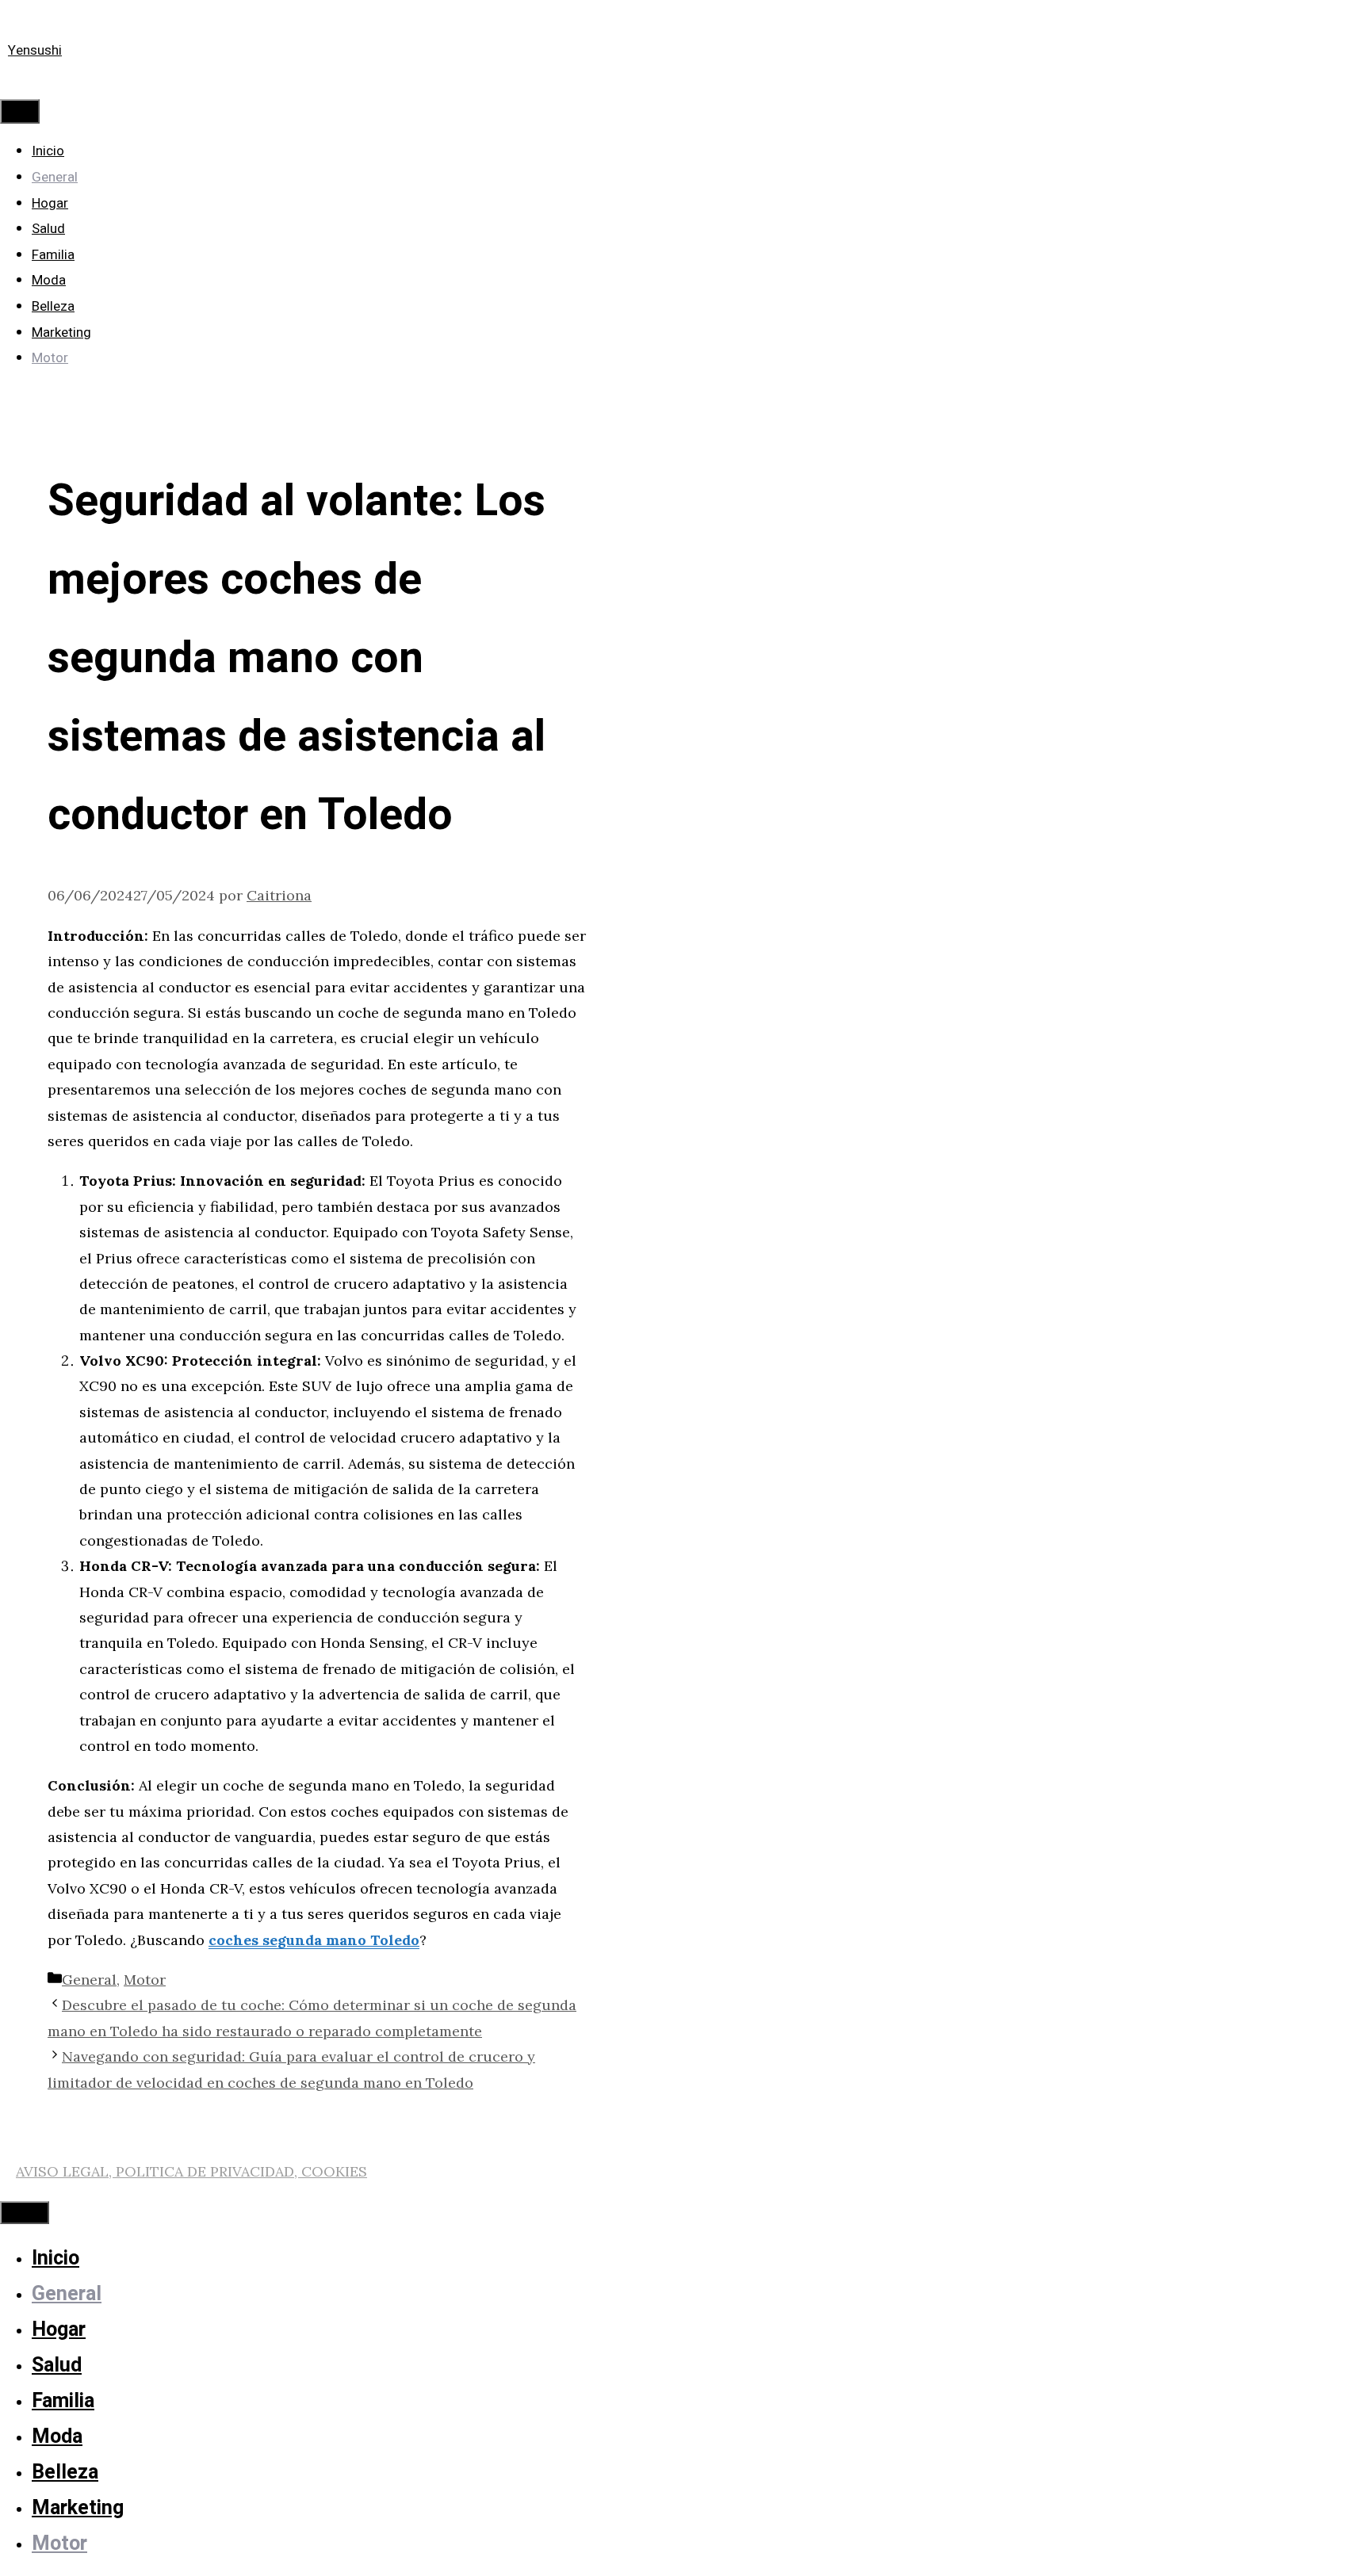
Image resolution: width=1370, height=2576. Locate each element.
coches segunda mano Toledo (314, 1940)
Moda (49, 280)
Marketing (61, 333)
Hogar (50, 203)
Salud (48, 229)
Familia (53, 255)
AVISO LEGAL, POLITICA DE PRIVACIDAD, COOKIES (191, 2171)
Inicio (48, 151)
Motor (50, 358)
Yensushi (35, 50)
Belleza (53, 306)
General (55, 177)
